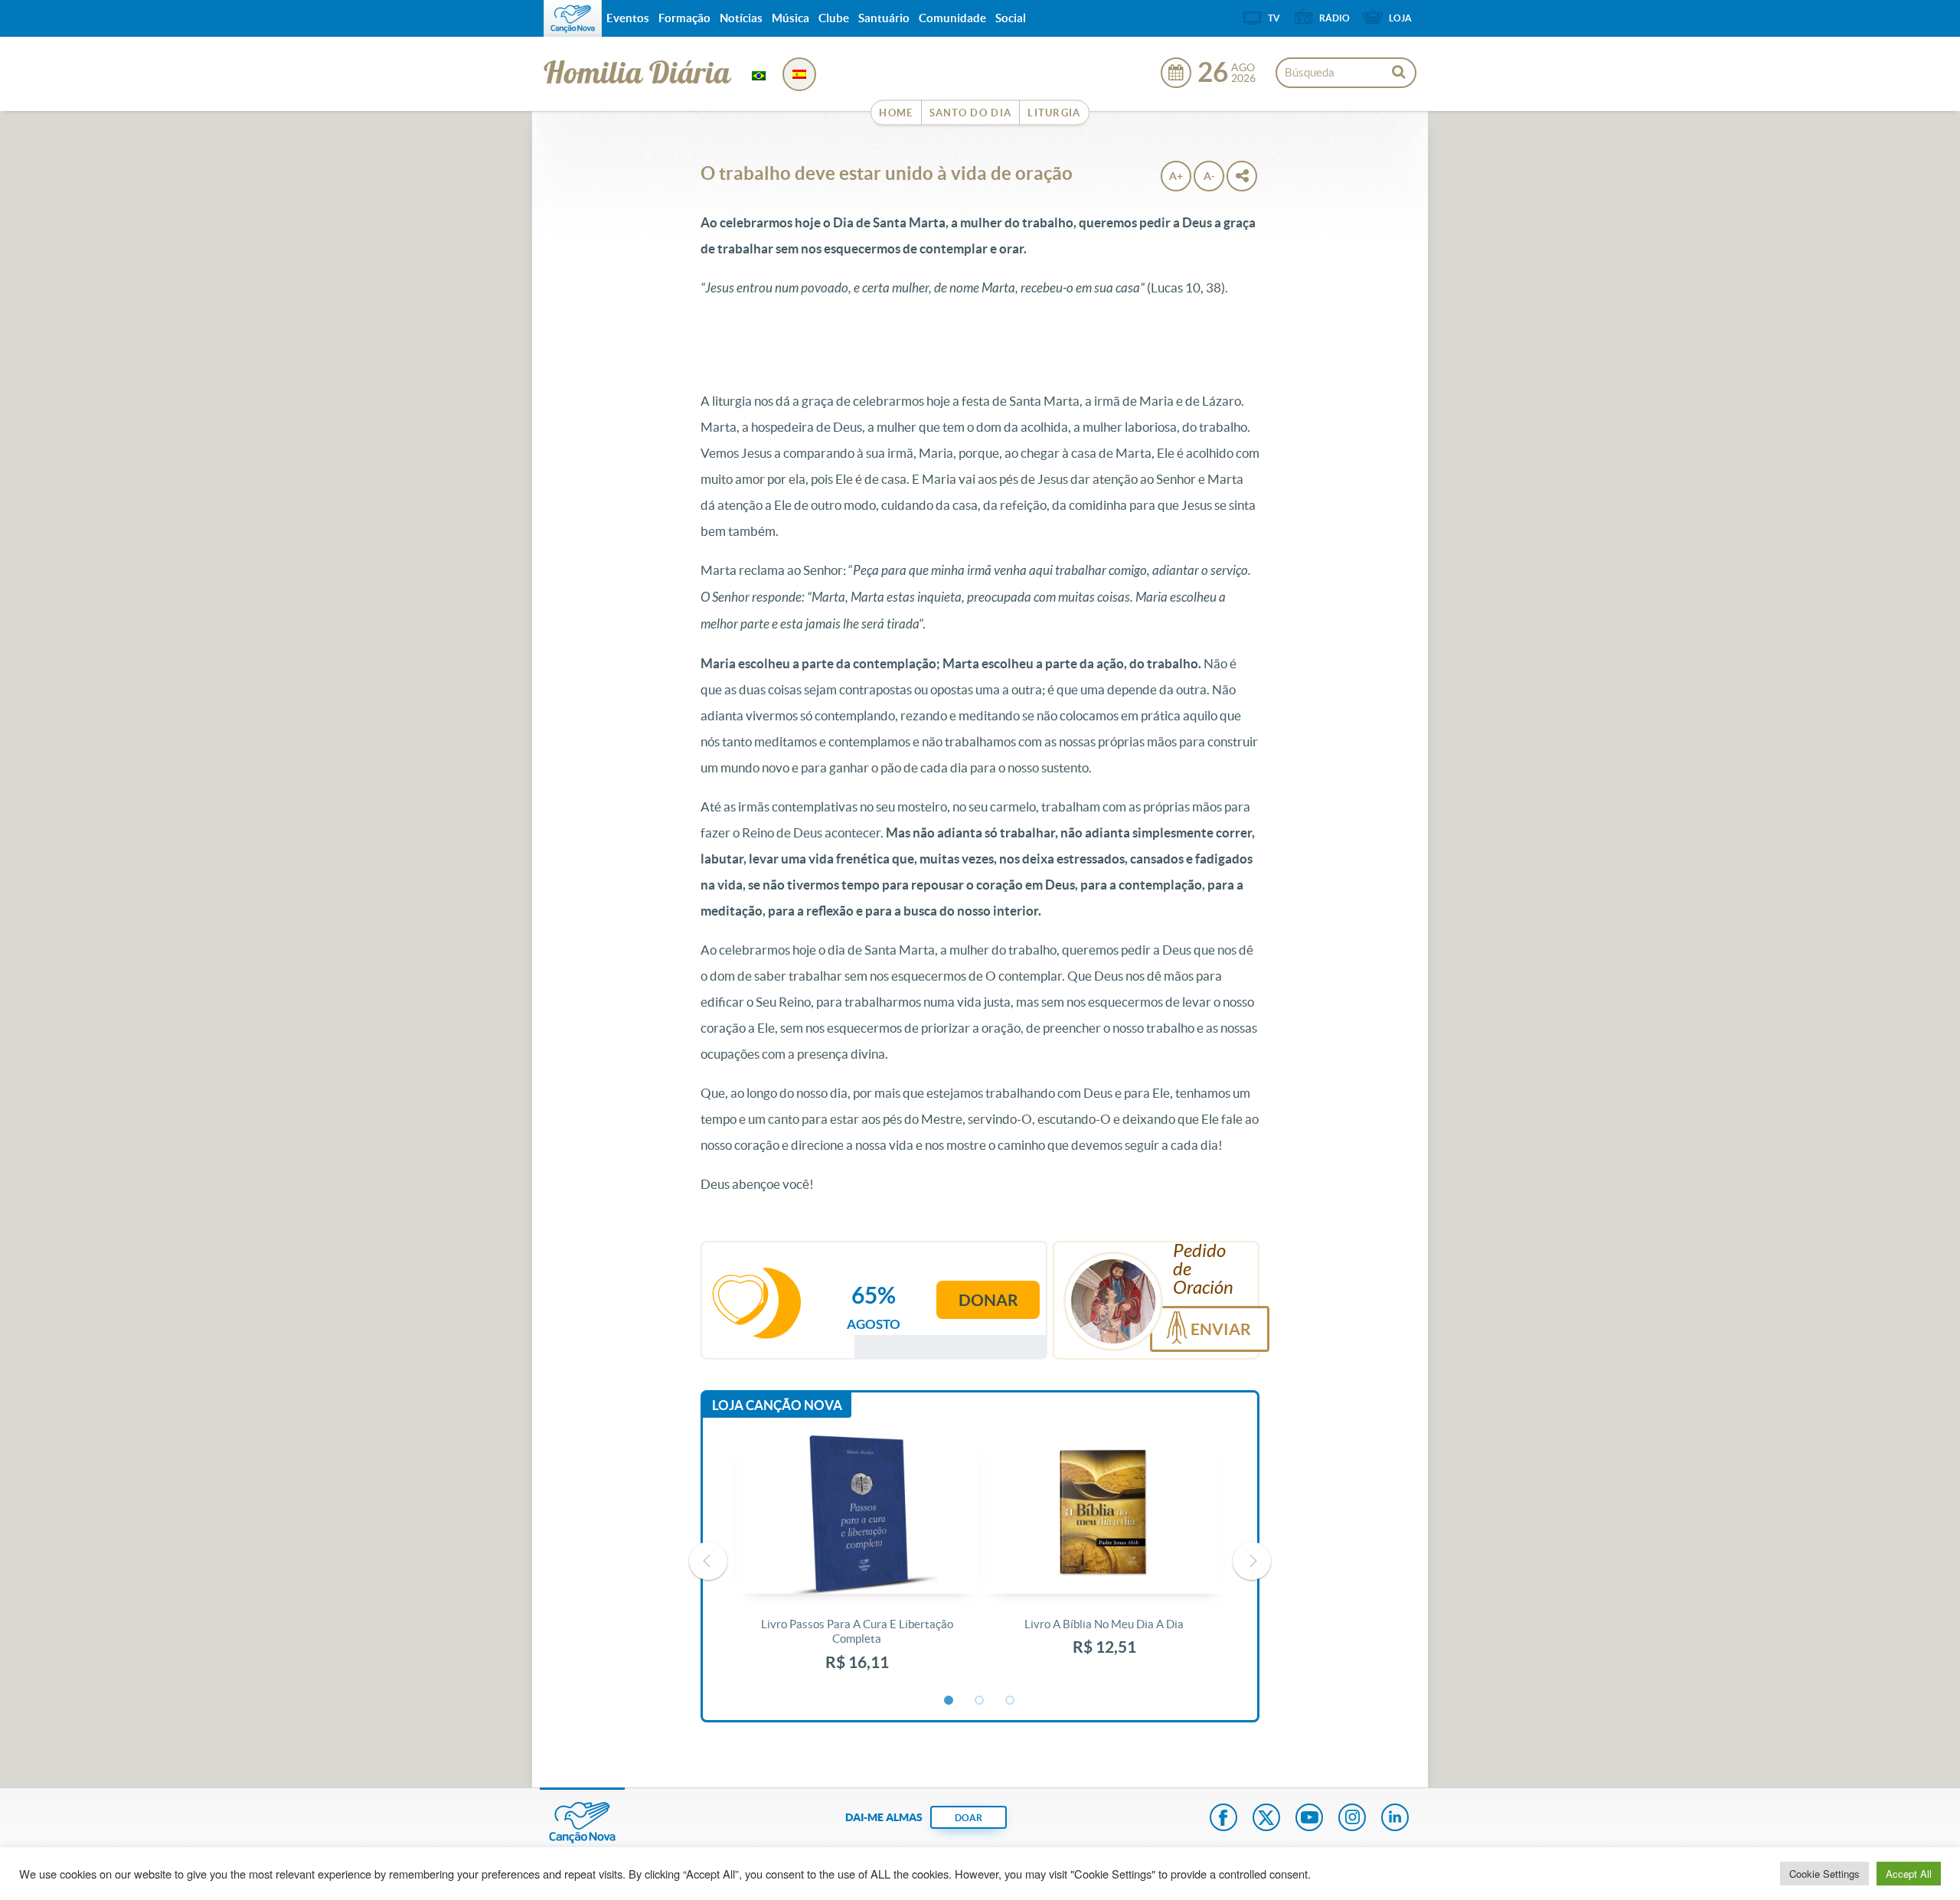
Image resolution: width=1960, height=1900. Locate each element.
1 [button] (949, 1701)
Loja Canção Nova (777, 1405)
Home (896, 113)
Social (1011, 18)
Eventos (628, 18)
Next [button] (1252, 1561)
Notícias (741, 18)
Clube (834, 18)
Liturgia (1054, 113)
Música (791, 18)
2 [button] (980, 1701)
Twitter (1266, 1819)
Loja (1400, 18)
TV (1274, 18)
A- (1209, 176)
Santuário (884, 18)
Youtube (1309, 1819)
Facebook (1223, 1819)
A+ (1176, 176)
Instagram (1352, 1819)
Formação (684, 18)
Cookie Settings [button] (1824, 1874)
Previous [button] (708, 1561)
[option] (857, 1561)
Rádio (1334, 18)
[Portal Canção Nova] (573, 18)
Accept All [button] (1909, 1874)
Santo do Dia (971, 113)
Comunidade (952, 18)
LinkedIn (1395, 1819)
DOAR (969, 1818)
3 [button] (1011, 1701)
